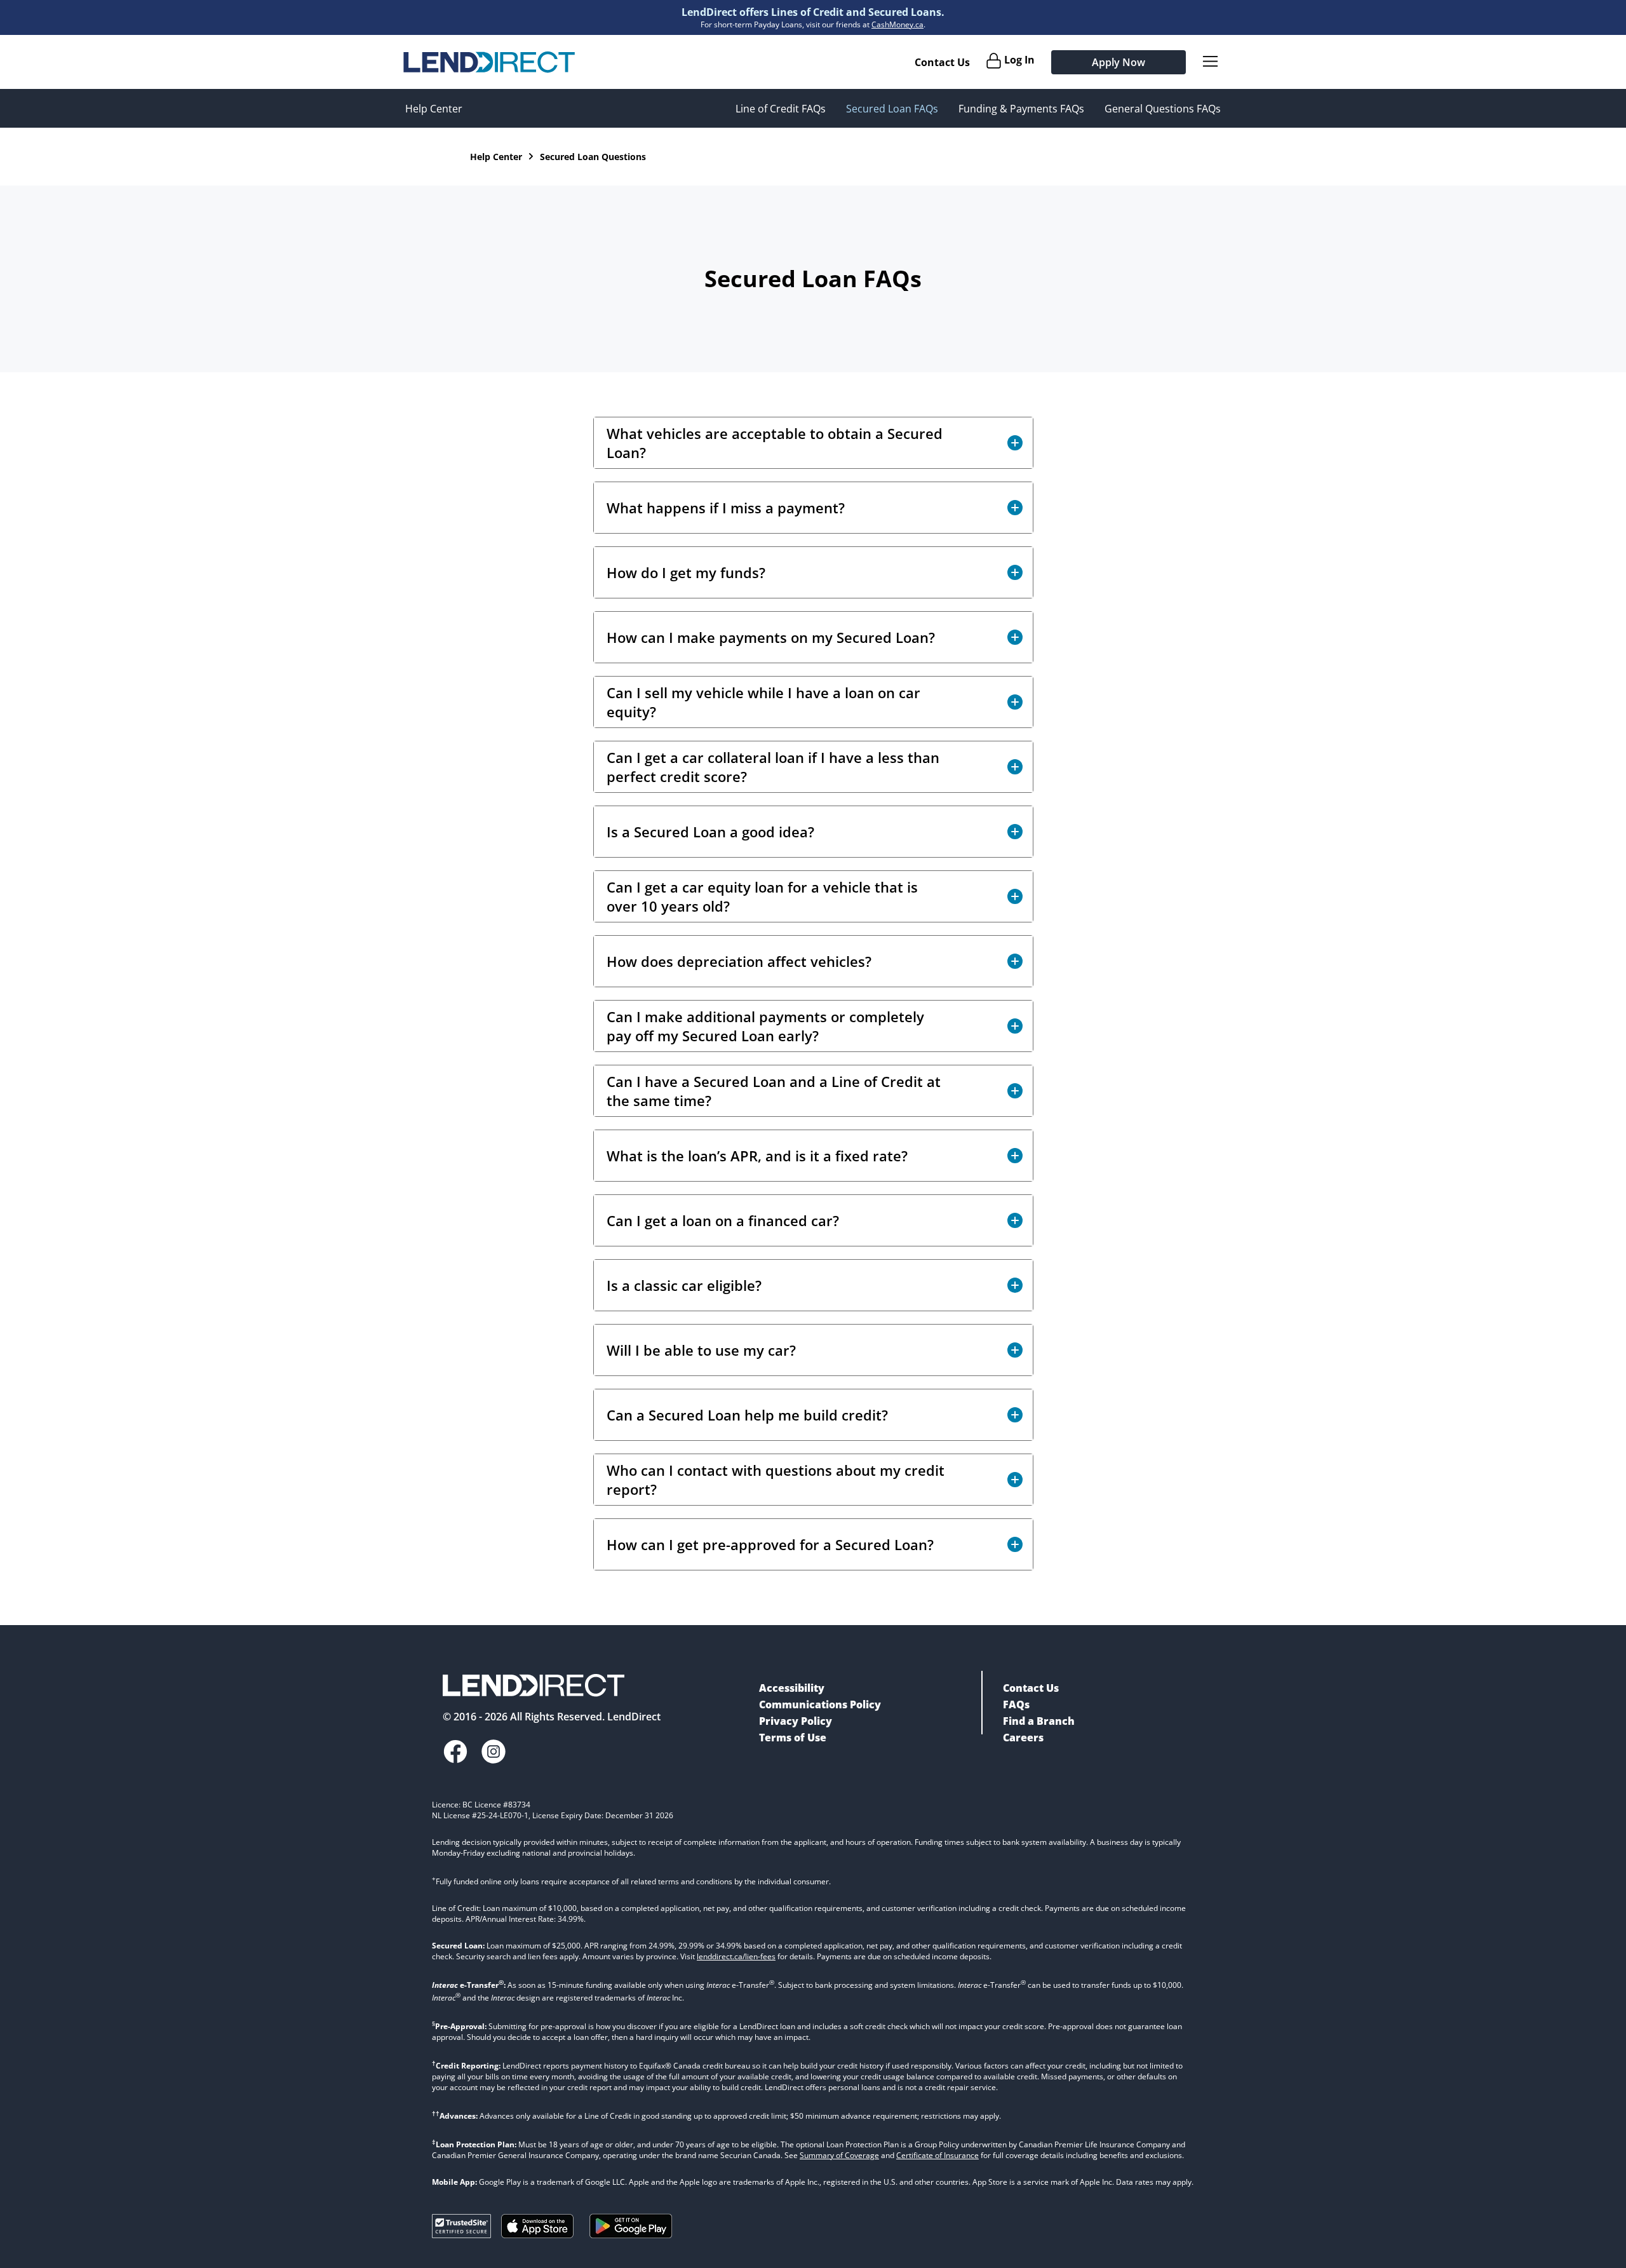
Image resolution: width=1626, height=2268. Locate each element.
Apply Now (1119, 62)
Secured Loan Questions (593, 157)
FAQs (1016, 1704)
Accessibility (792, 1688)
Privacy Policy (796, 1721)
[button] (813, 443)
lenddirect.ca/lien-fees (736, 1956)
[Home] (489, 62)
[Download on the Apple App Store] (537, 2234)
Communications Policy (820, 1704)
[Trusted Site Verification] (461, 2234)
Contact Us (942, 62)
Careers (1023, 1738)
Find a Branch (1039, 1721)
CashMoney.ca (897, 24)
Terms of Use (793, 1738)
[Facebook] (455, 1753)
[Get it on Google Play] (631, 2241)
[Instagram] (494, 1753)
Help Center (434, 109)
